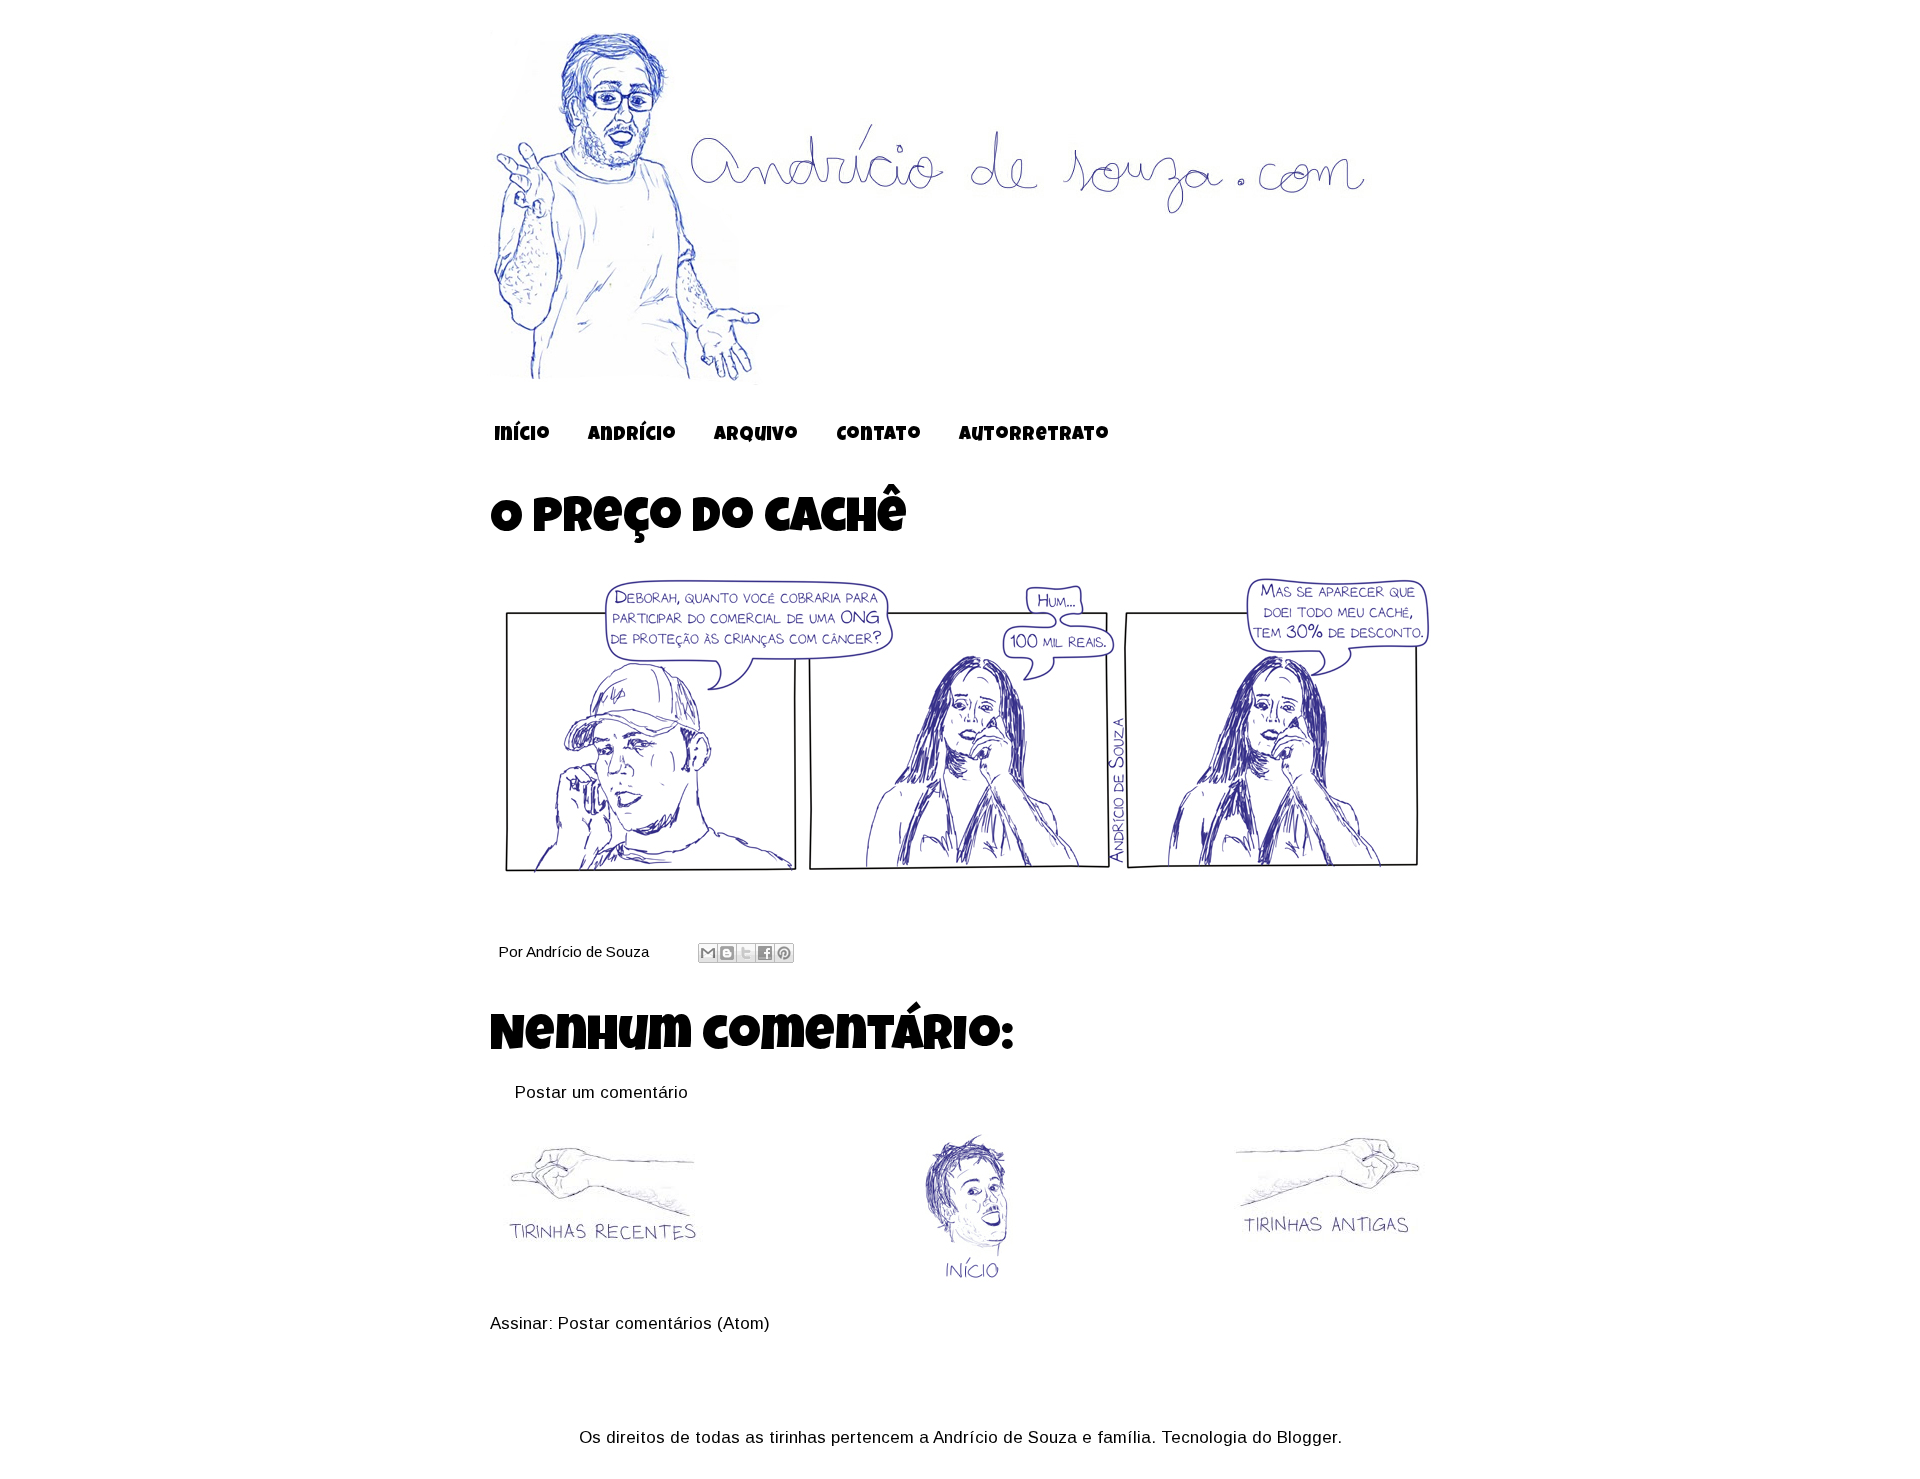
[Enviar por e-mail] (708, 953)
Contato (878, 436)
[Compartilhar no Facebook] (765, 953)
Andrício (632, 436)
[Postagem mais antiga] (1325, 1238)
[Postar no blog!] (727, 953)
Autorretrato (1034, 436)
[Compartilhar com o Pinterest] (784, 953)
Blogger (1307, 1437)
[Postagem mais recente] (602, 1254)
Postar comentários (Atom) (664, 1323)
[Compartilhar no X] (746, 953)
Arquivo (756, 436)
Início (522, 436)
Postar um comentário (601, 1092)
